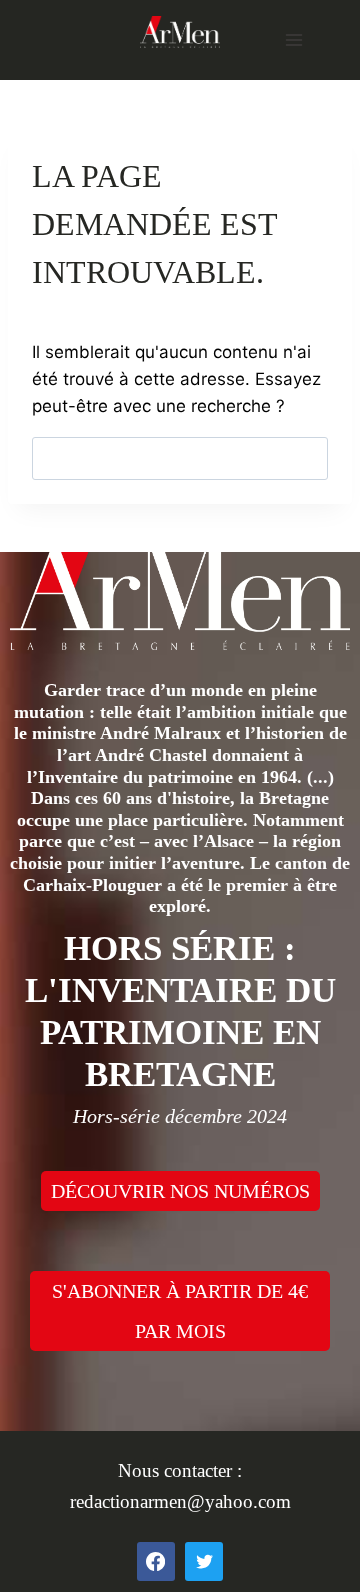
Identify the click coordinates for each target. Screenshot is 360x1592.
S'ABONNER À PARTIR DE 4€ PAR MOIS (180, 1311)
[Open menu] (293, 39)
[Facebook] (156, 1561)
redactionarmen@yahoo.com (180, 1501)
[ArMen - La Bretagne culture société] (180, 31)
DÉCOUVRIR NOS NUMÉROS (180, 1191)
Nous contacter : (180, 1470)
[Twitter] (204, 1561)
